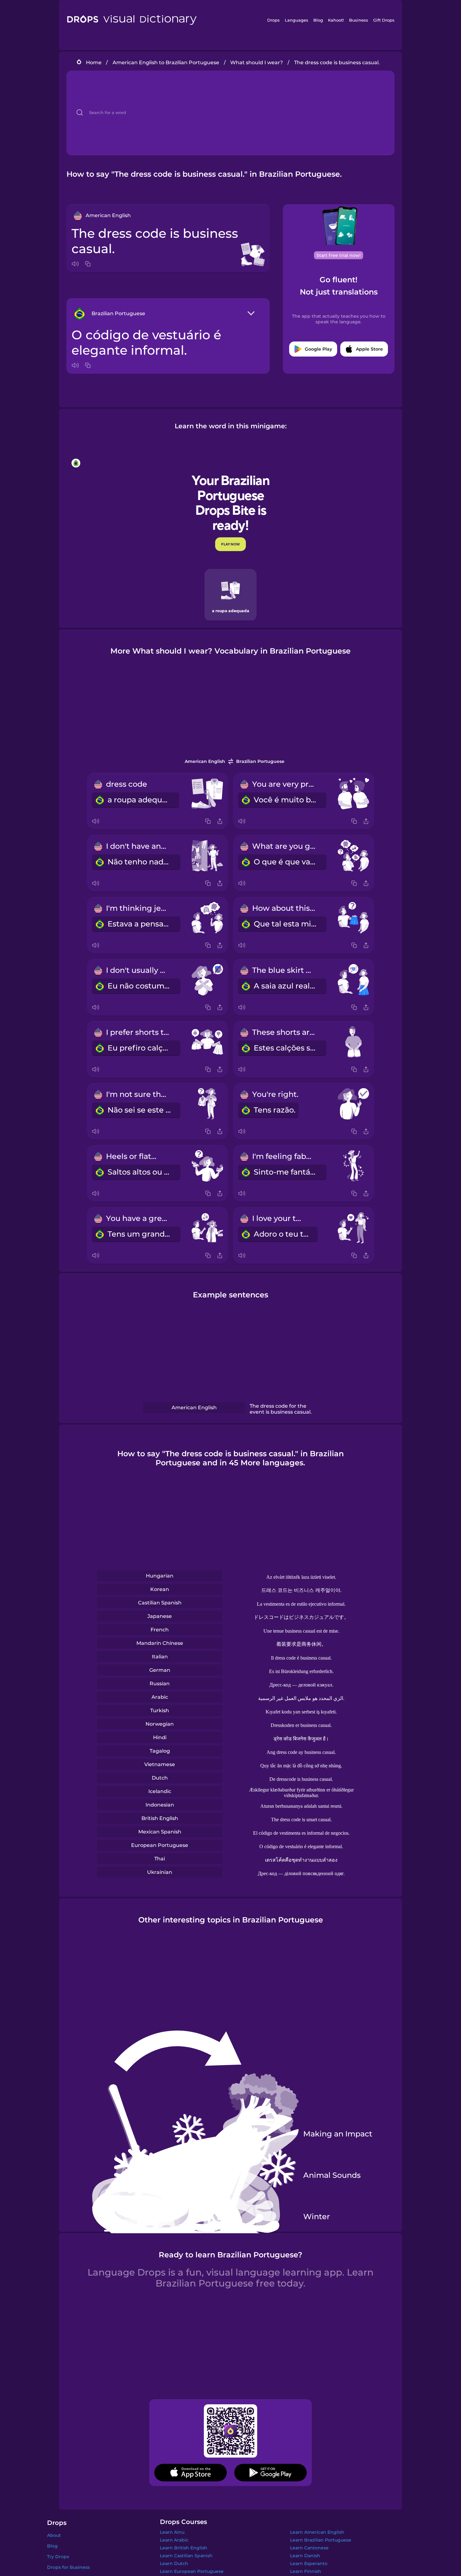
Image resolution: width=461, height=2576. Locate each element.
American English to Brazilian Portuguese (166, 63)
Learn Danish (305, 2556)
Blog (318, 20)
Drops (273, 20)
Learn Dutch (174, 2563)
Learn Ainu (172, 2532)
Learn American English (317, 2532)
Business (359, 20)
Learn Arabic (174, 2540)
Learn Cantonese (309, 2548)
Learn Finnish (306, 2571)
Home (94, 63)
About (54, 2535)
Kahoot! (336, 20)
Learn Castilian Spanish (186, 2556)
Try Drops (58, 2557)
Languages (297, 20)
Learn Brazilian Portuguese (321, 2540)
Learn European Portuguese (192, 2571)
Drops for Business (68, 2567)
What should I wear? (257, 63)
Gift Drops (384, 20)
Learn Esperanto (309, 2563)
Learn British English (184, 2548)
